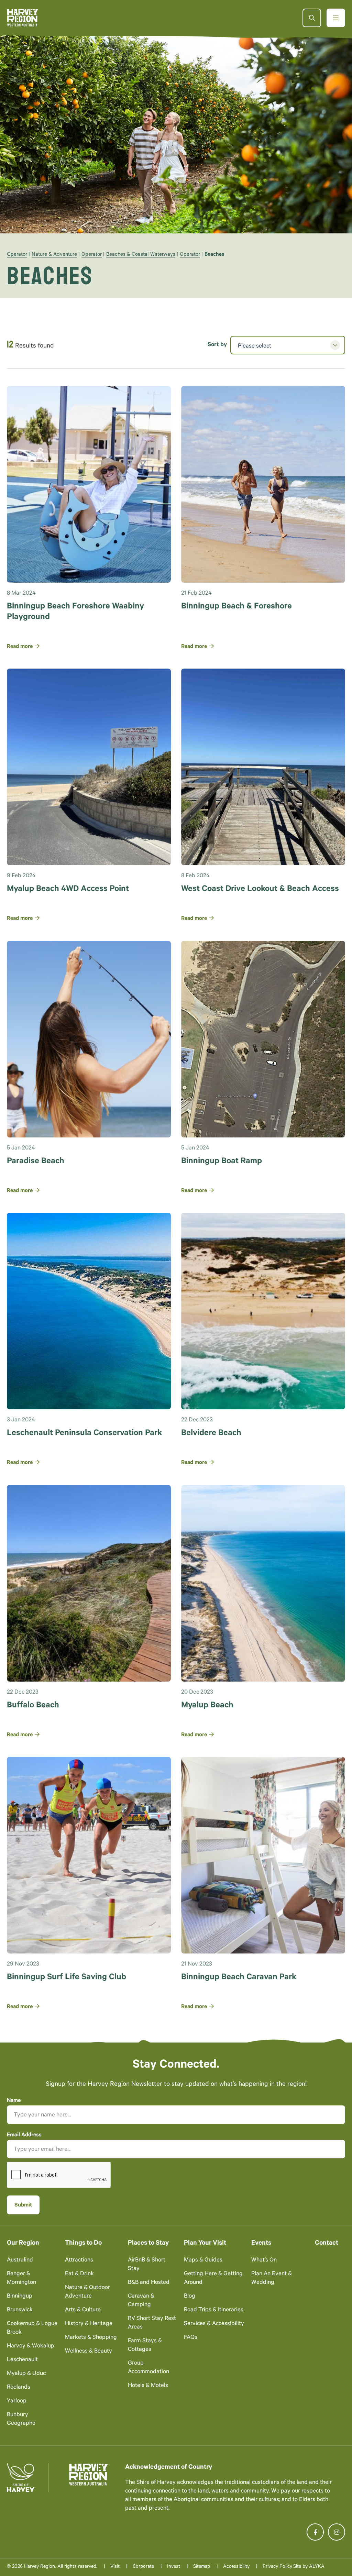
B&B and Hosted (149, 2283)
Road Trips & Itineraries (214, 2310)
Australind (20, 2261)
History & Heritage (89, 2324)
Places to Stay (148, 2243)
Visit (115, 2567)
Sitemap (202, 2567)
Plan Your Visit (205, 2243)
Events (261, 2243)
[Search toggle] (312, 18)
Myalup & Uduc (26, 2374)
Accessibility (236, 2567)
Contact (327, 2243)
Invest (174, 2567)
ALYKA (317, 2567)
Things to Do (83, 2243)
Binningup (20, 2297)
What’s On (264, 2261)
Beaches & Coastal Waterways (141, 255)
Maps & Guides (203, 2261)
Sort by (217, 345)
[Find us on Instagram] (337, 2532)
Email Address (24, 2135)
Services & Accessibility (214, 2324)
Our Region (23, 2243)
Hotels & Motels (148, 2386)
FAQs (191, 2338)
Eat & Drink (79, 2274)
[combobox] (288, 345)
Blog (190, 2297)
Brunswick (20, 2310)
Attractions (79, 2261)
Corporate (143, 2567)
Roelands (19, 2388)
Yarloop (17, 2402)
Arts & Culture (83, 2310)
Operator (17, 255)
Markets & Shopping (91, 2338)
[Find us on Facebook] (315, 2532)
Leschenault (22, 2360)
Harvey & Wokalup (31, 2347)
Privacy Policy (277, 2567)
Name (14, 2101)
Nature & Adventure (54, 255)
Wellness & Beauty (89, 2352)
